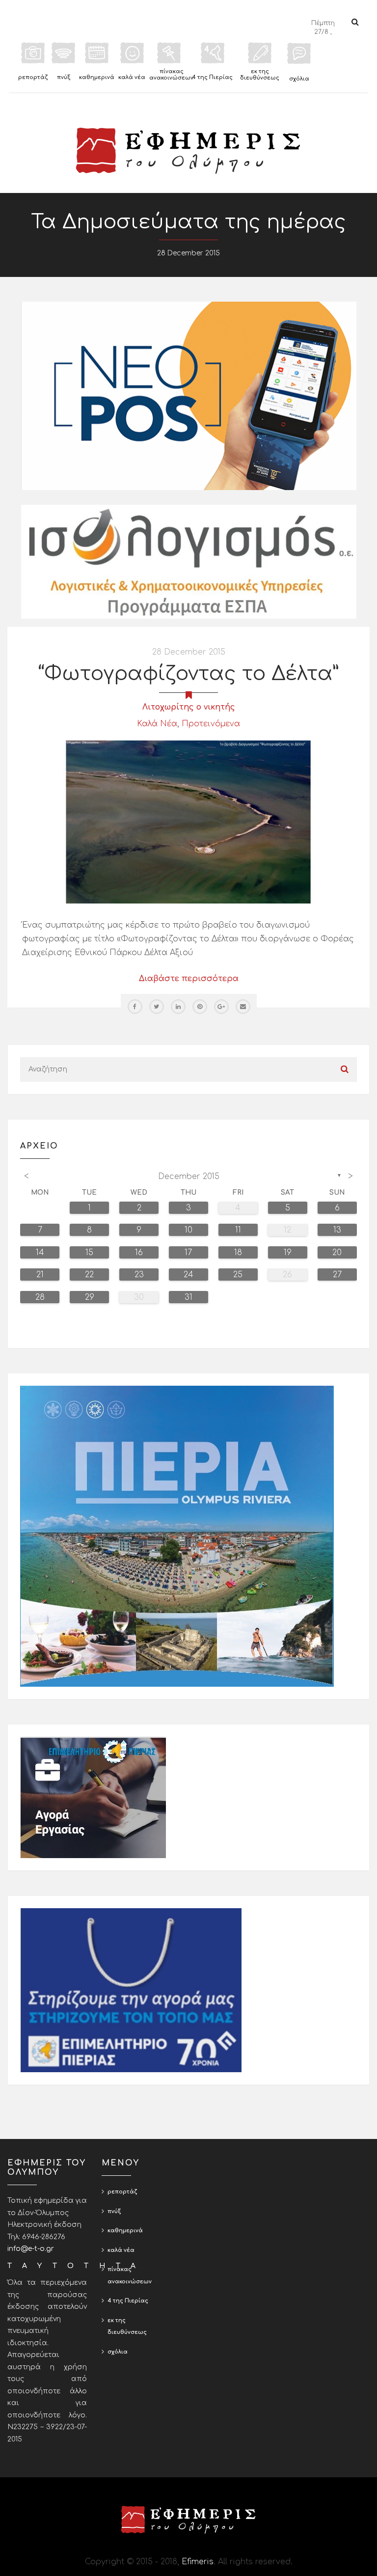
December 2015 (189, 1177)
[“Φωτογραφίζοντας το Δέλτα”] (188, 822)
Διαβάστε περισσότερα (189, 979)
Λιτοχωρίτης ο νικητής (189, 707)
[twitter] (157, 1007)
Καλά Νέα (157, 724)
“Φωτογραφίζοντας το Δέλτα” (188, 674)
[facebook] (135, 1007)
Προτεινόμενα (211, 724)
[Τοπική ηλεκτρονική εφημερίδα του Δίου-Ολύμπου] (188, 151)
